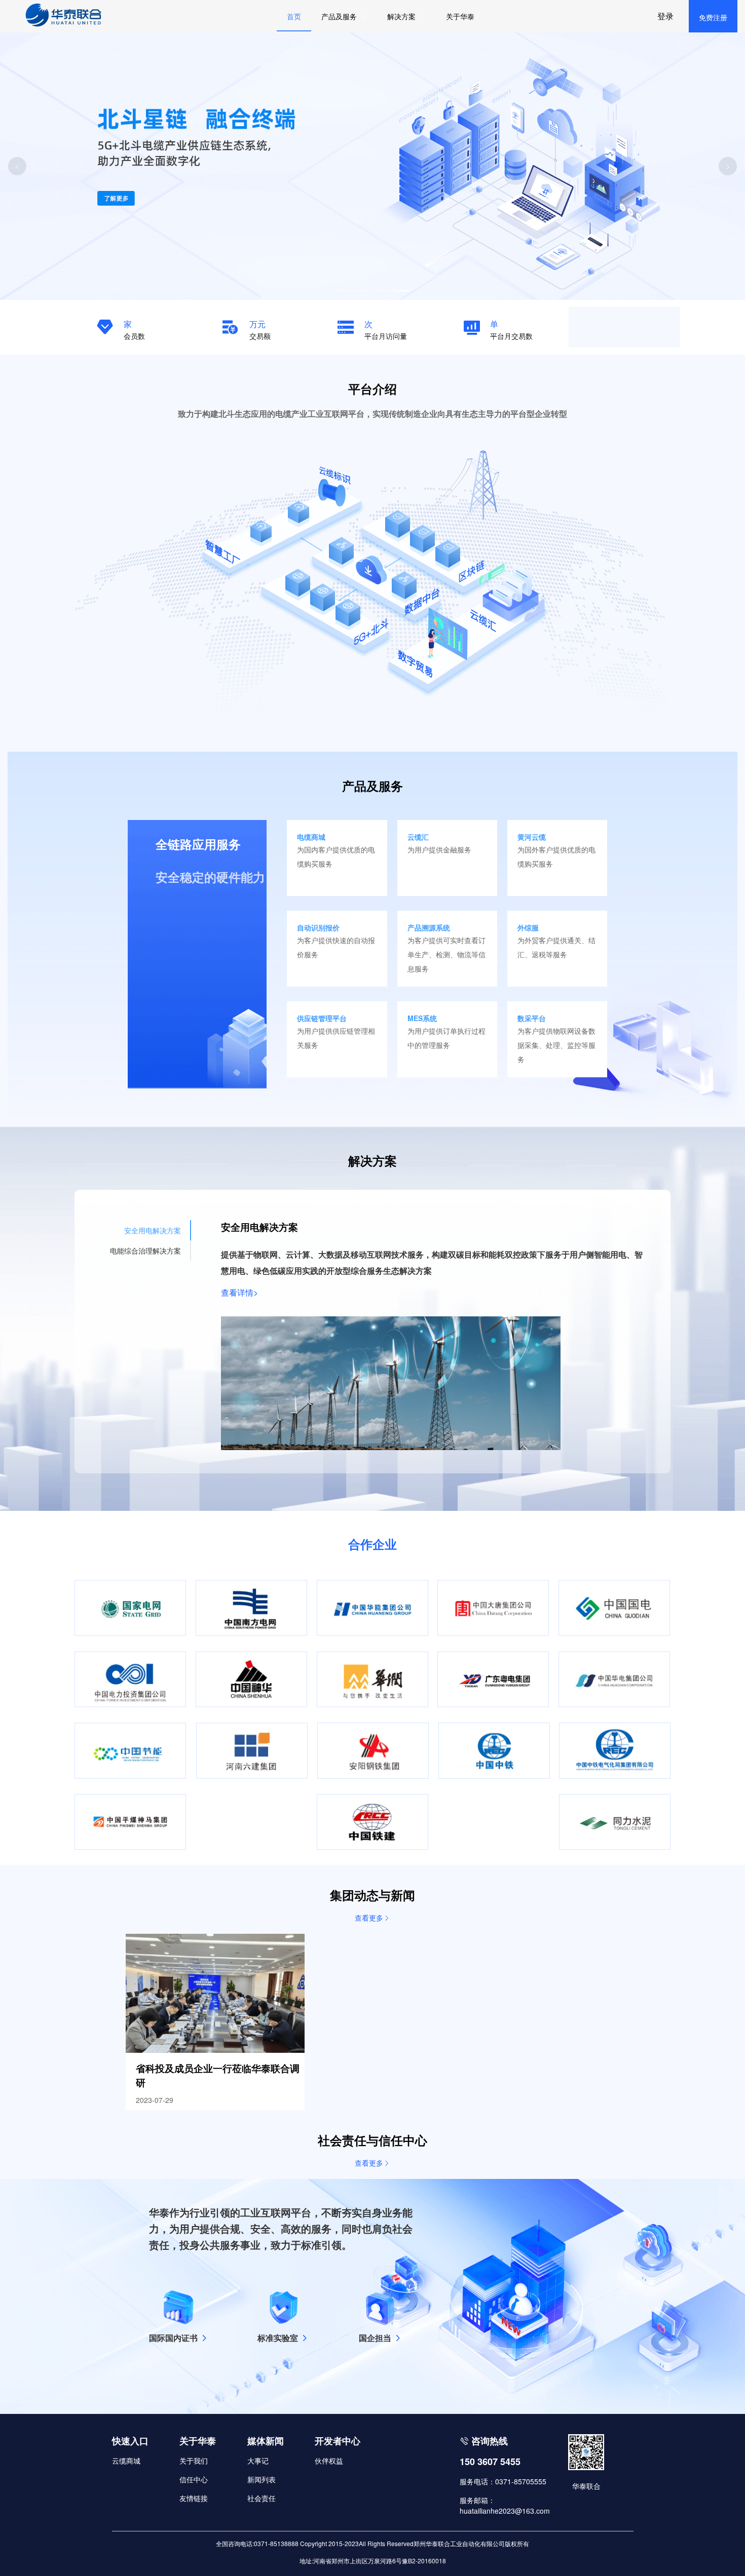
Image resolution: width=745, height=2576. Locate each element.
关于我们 (194, 2461)
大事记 (258, 2461)
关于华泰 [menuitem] (460, 16)
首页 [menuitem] (294, 16)
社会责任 (262, 2498)
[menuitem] (344, 16)
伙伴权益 (329, 2461)
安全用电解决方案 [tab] (153, 1230)
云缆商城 (126, 2461)
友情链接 (194, 2498)
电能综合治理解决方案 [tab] (145, 1251)
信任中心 (194, 2479)
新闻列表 (262, 2479)
